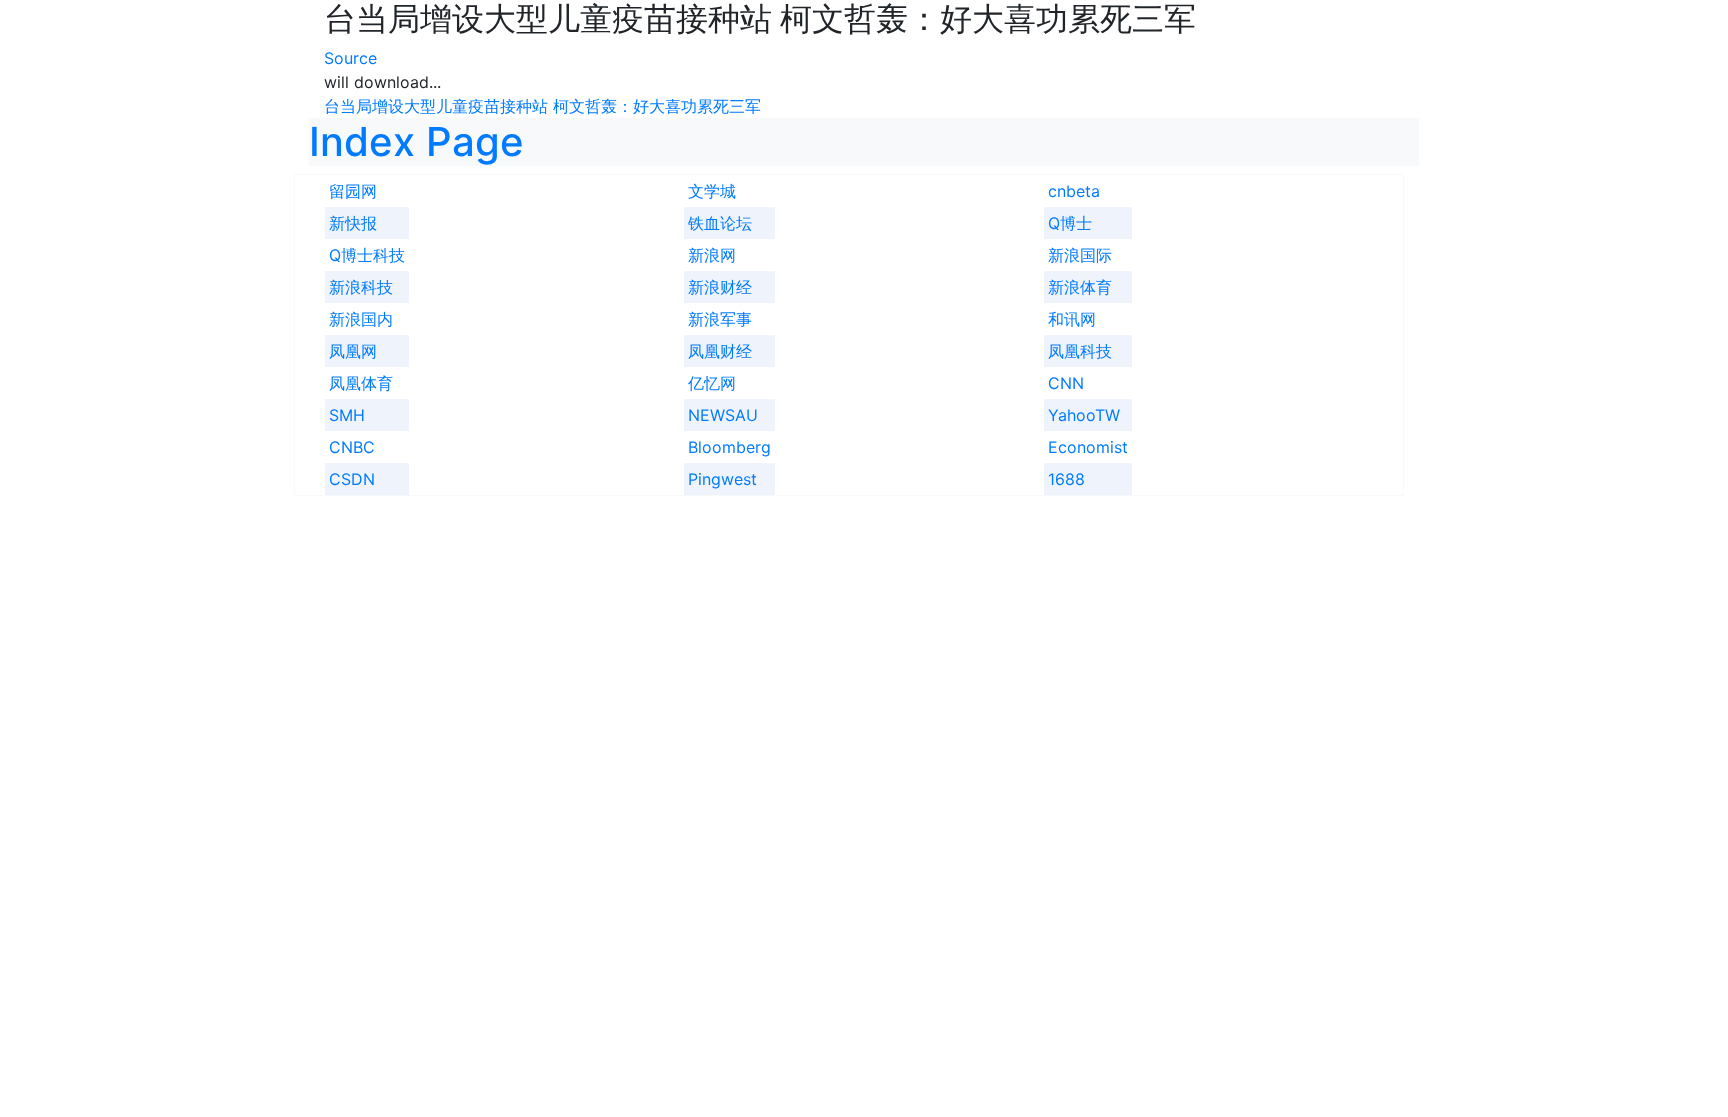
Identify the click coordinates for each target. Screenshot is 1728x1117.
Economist (1088, 447)
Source (350, 58)
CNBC (352, 447)
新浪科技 (361, 287)
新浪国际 (1080, 255)
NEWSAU (723, 415)
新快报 (353, 223)
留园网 (353, 191)
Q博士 (1070, 223)
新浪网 (712, 255)
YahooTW (1084, 415)
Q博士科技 (367, 255)
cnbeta (1074, 191)
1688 (1066, 479)
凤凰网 (353, 351)
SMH (347, 415)
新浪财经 (720, 287)
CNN (1066, 383)
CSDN (352, 479)
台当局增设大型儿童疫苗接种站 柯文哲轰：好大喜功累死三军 (542, 106)
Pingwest (722, 479)
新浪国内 (361, 319)
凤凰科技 (1080, 351)
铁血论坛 (720, 223)
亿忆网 (712, 383)
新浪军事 (720, 319)
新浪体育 (1080, 287)
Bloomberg (729, 447)
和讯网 (1072, 319)
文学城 (712, 191)
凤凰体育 (361, 383)
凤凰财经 (720, 351)
